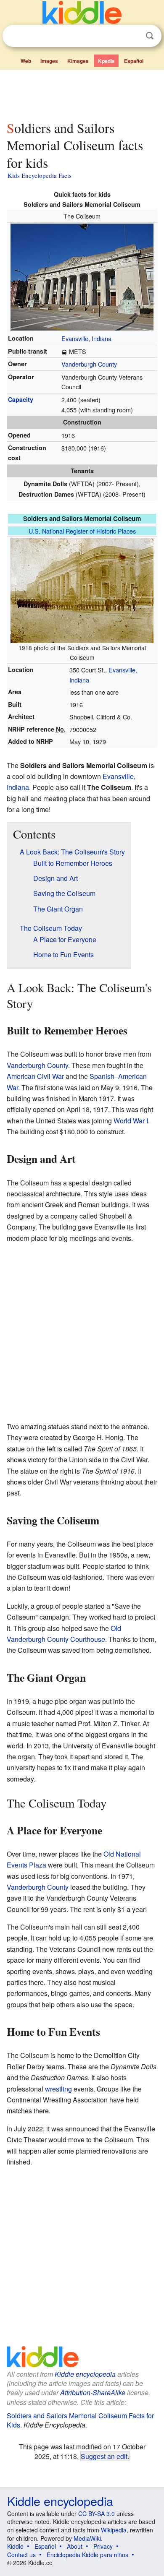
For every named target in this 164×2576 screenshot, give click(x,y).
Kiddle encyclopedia (85, 2374)
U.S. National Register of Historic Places (82, 531)
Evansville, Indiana (86, 338)
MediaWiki (87, 2538)
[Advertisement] (82, 94)
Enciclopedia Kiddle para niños (87, 2555)
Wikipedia (114, 2530)
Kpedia (106, 61)
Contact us (21, 2555)
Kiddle (15, 2546)
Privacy (103, 2546)
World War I (131, 1121)
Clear (132, 36)
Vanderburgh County (89, 364)
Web (26, 61)
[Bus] (64, 351)
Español (134, 61)
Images (49, 61)
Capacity (21, 399)
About (75, 2546)
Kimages (78, 61)
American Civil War (35, 1076)
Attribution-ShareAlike (93, 2392)
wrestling (58, 2089)
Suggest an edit (104, 2456)
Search (150, 36)
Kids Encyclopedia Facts (40, 175)
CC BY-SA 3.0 (97, 2513)
